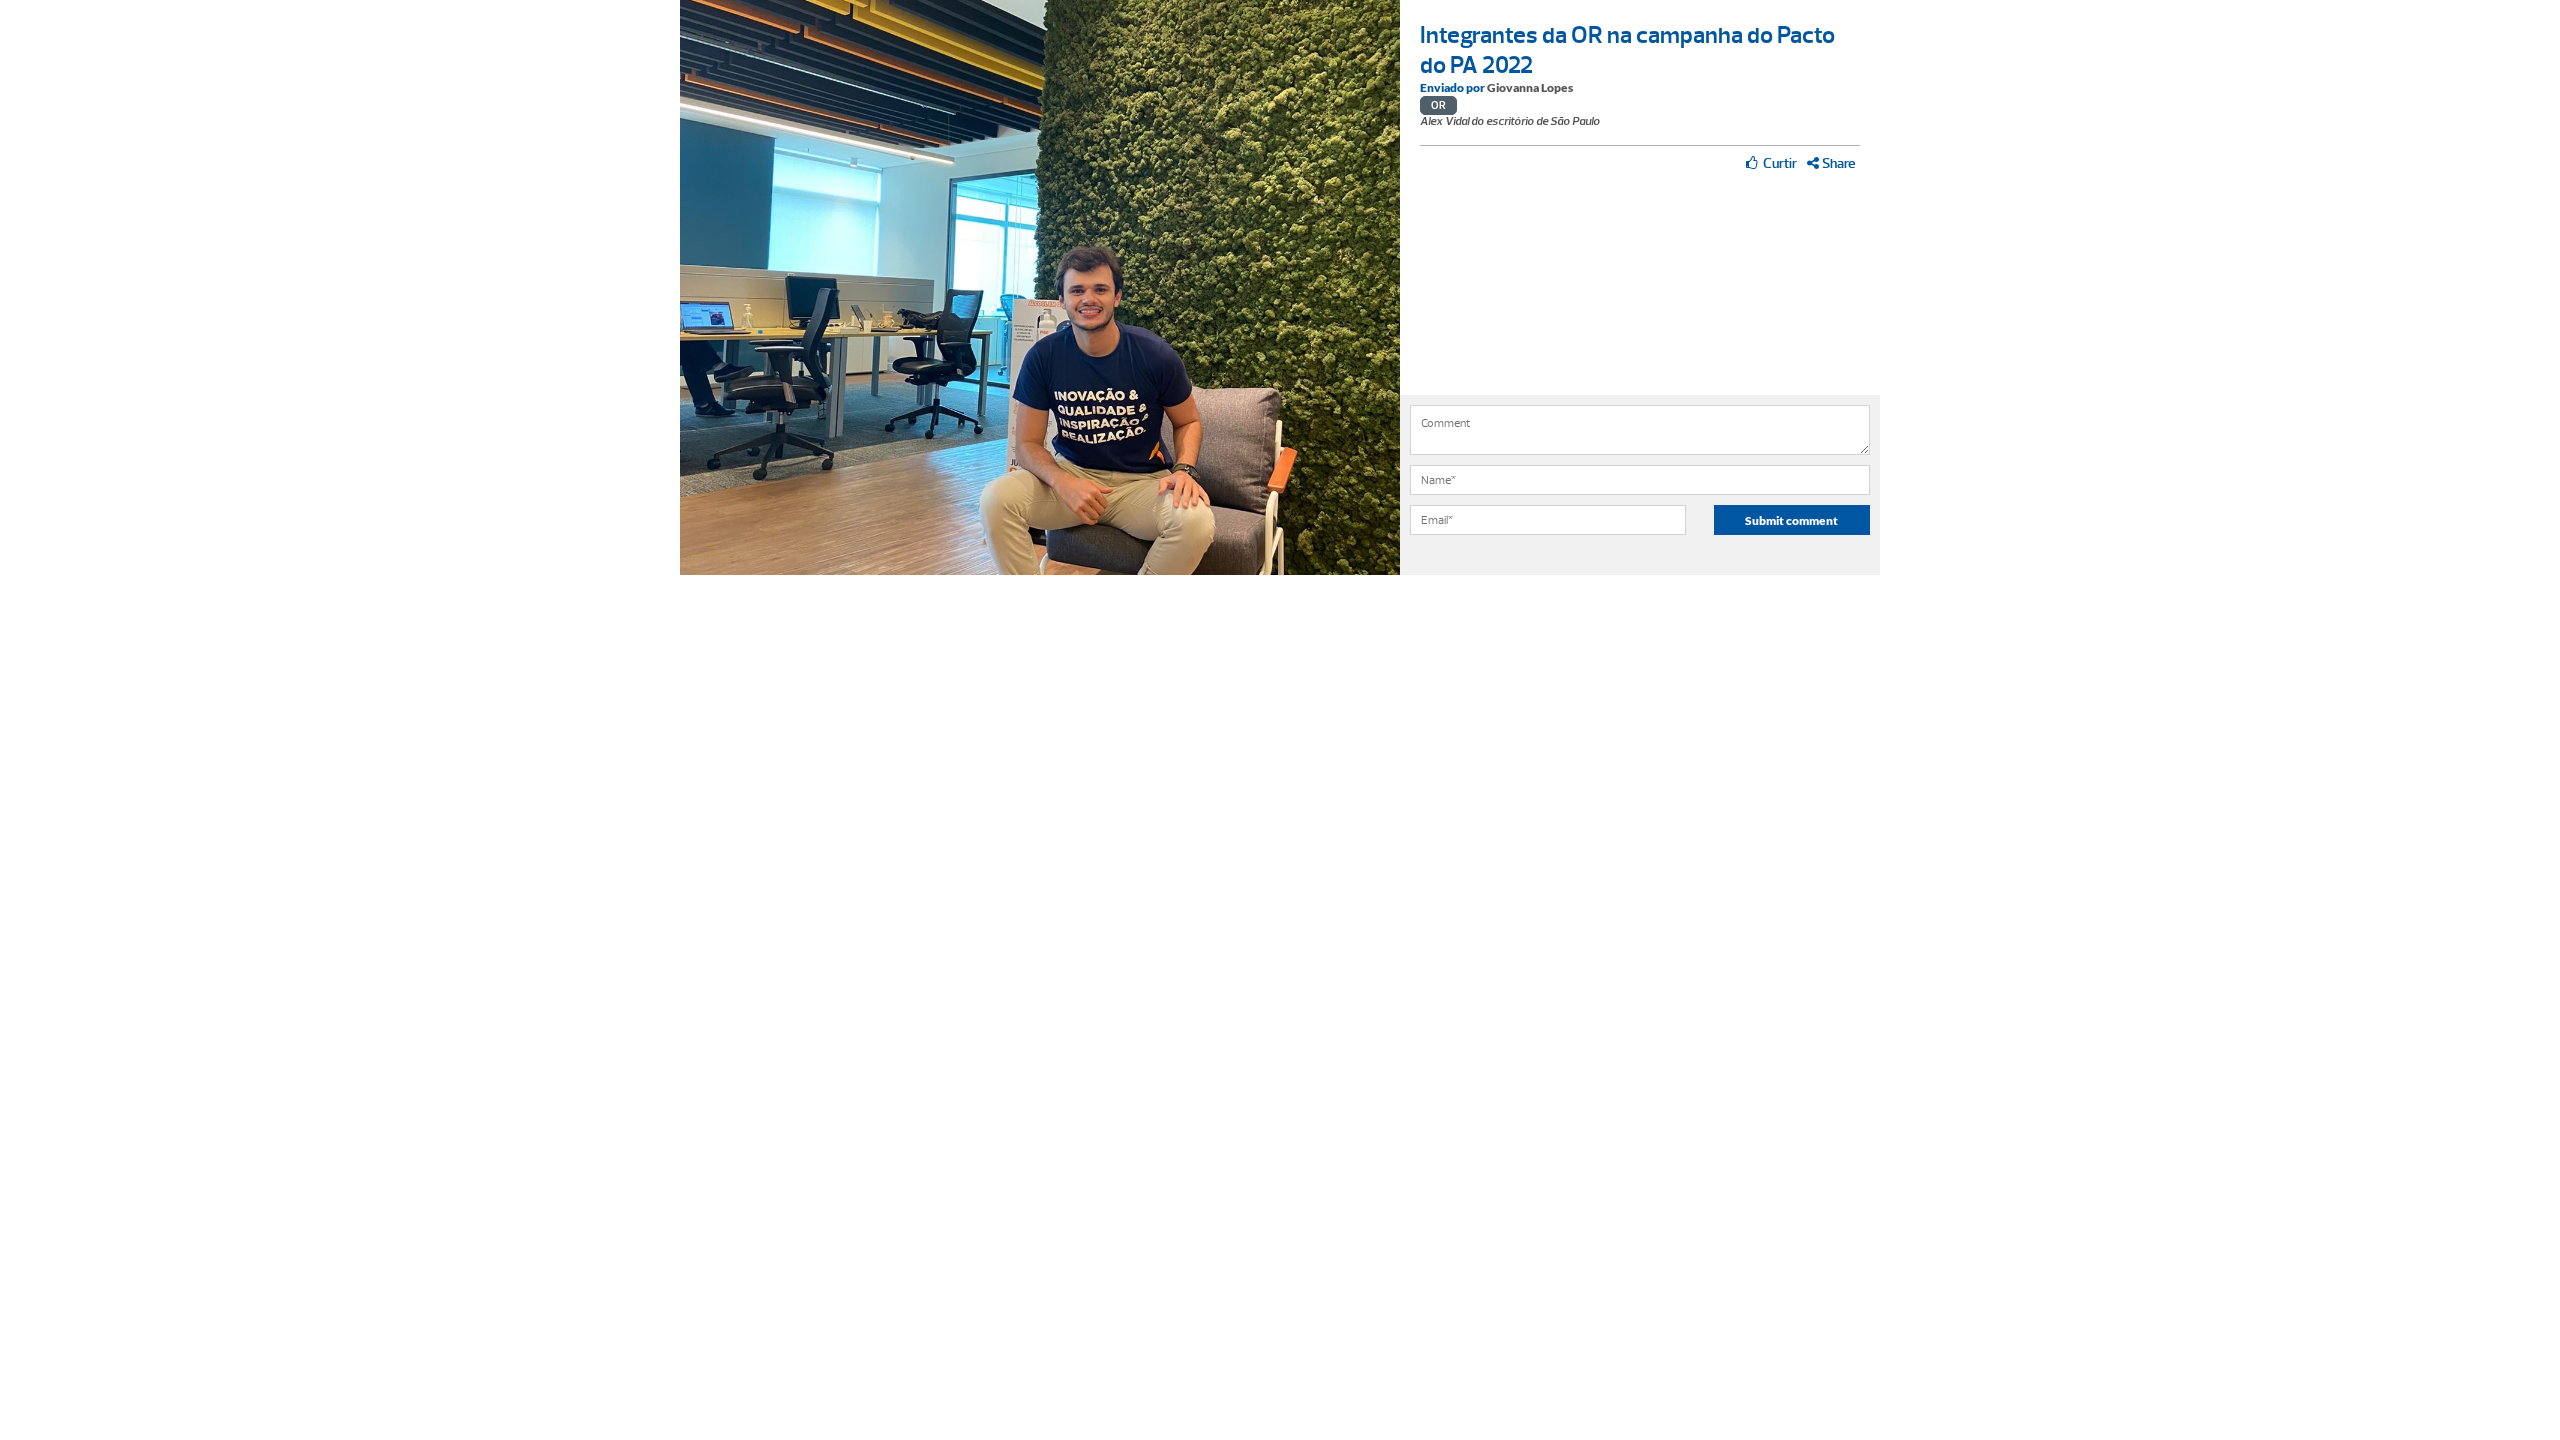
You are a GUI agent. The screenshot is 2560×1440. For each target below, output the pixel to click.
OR (1438, 105)
